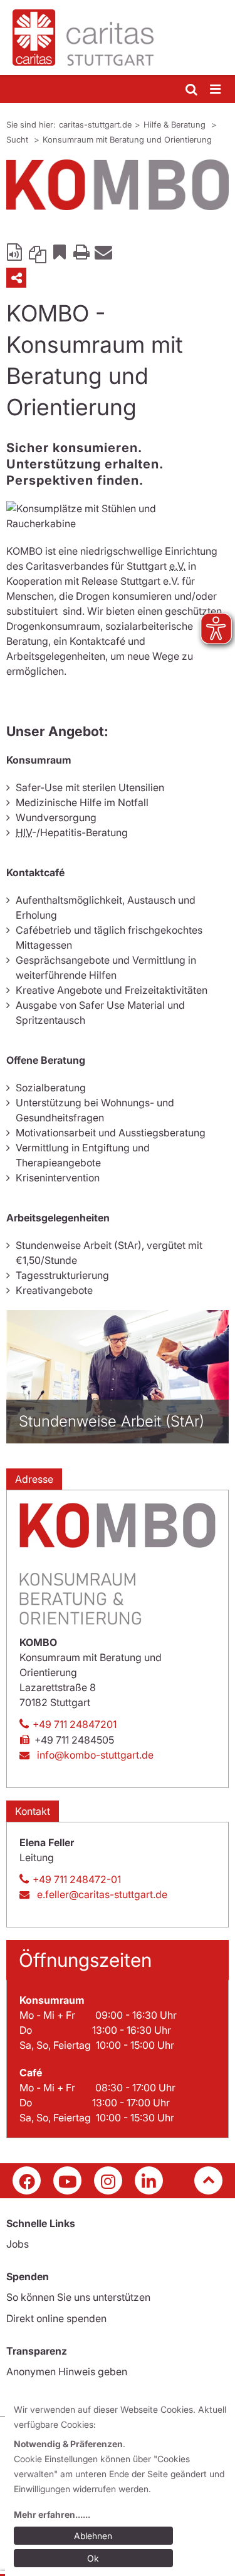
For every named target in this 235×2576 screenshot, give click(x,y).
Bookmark (60, 251)
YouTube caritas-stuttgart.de (67, 2180)
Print (81, 251)
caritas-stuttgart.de (95, 124)
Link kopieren (38, 251)
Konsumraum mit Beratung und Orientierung (127, 139)
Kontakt (33, 1811)
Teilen (16, 278)
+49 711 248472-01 (77, 1879)
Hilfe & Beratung (176, 124)
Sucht (18, 139)
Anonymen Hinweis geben (67, 2371)
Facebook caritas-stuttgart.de (27, 2180)
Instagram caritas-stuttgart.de (108, 2180)
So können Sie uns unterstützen (78, 2297)
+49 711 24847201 (75, 1724)
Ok (93, 2558)
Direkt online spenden (56, 2318)
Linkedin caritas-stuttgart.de (149, 2180)
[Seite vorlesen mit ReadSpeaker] (16, 251)
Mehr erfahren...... (52, 2514)
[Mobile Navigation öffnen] (216, 90)
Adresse (34, 1479)
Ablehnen (93, 2536)
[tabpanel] (118, 185)
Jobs (18, 2244)
